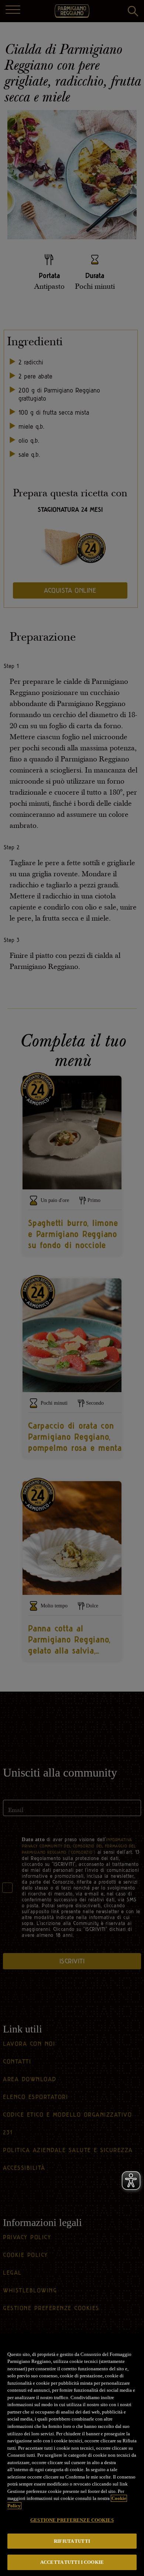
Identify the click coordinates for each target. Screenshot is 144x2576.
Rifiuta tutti (72, 2541)
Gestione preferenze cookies (72, 2520)
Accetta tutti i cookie (72, 2562)
